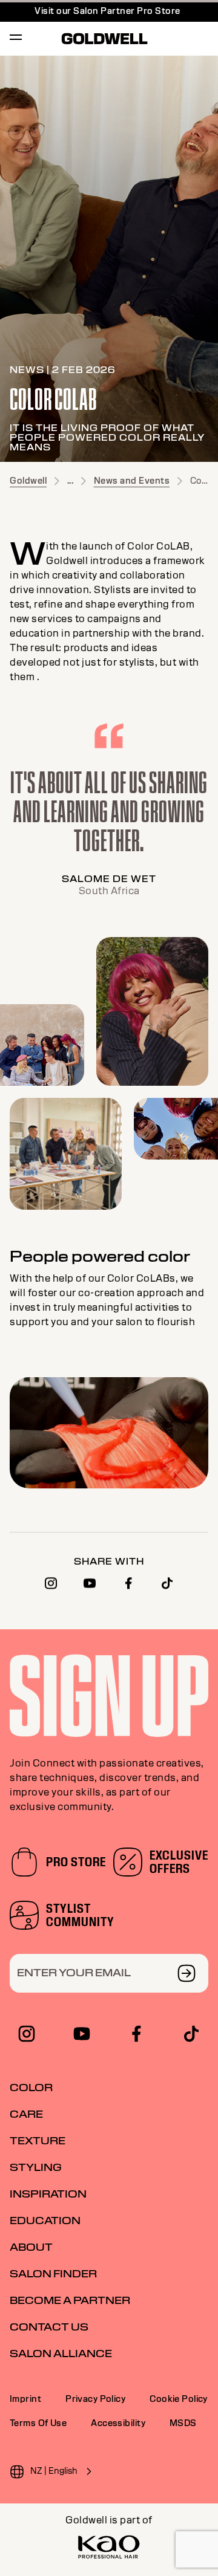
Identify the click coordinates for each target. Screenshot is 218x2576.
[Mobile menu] (16, 39)
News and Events (132, 481)
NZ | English (54, 2471)
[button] (46, 1479)
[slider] (107, 1480)
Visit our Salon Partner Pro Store (107, 11)
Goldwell (28, 481)
